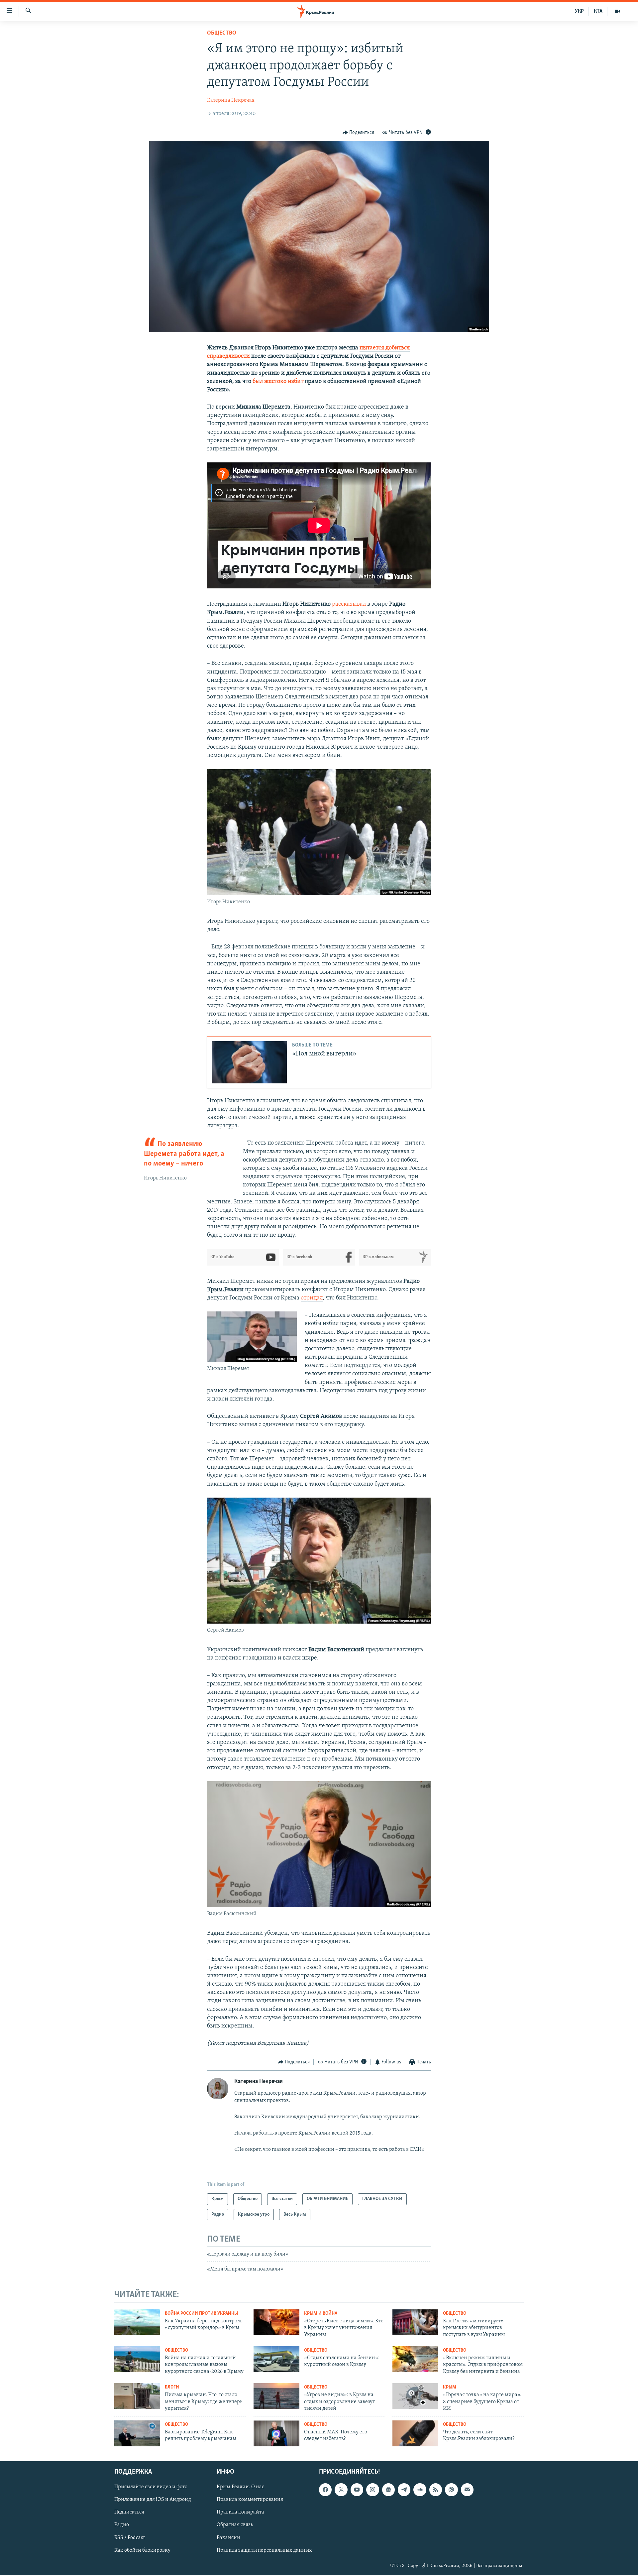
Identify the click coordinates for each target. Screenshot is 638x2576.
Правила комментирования (250, 2500)
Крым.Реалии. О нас (240, 2487)
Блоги (172, 2387)
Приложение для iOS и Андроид (153, 2500)
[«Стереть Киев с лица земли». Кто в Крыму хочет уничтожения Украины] (276, 2322)
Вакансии (228, 2538)
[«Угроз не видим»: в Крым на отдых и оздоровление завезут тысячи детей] (276, 2396)
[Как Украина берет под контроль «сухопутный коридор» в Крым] (137, 2322)
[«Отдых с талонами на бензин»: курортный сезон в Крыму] (276, 2359)
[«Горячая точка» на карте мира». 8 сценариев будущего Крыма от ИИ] (415, 2396)
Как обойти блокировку (142, 2550)
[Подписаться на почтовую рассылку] (467, 2490)
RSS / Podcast (130, 2538)
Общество (222, 33)
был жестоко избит (278, 382)
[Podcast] (451, 2490)
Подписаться (129, 2513)
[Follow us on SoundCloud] (420, 2490)
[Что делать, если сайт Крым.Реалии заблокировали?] (415, 2433)
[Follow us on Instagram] (372, 2490)
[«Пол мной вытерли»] (249, 1062)
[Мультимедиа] (617, 11)
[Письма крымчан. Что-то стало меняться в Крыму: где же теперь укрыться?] (137, 2396)
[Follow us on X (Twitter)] (341, 2490)
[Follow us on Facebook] (325, 2490)
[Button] (359, 133)
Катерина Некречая (231, 100)
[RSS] (436, 2490)
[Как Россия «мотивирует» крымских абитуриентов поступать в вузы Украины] (415, 2322)
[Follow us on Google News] (388, 2490)
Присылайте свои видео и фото (151, 2487)
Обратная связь (235, 2525)
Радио (122, 2525)
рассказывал (349, 604)
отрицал (312, 1298)
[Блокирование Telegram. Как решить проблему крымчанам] (137, 2433)
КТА (598, 11)
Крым (450, 2387)
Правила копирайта (240, 2513)
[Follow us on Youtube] (357, 2490)
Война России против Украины (201, 2314)
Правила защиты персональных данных (264, 2550)
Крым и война (321, 2314)
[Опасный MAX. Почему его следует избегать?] (276, 2433)
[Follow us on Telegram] (404, 2490)
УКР (579, 11)
